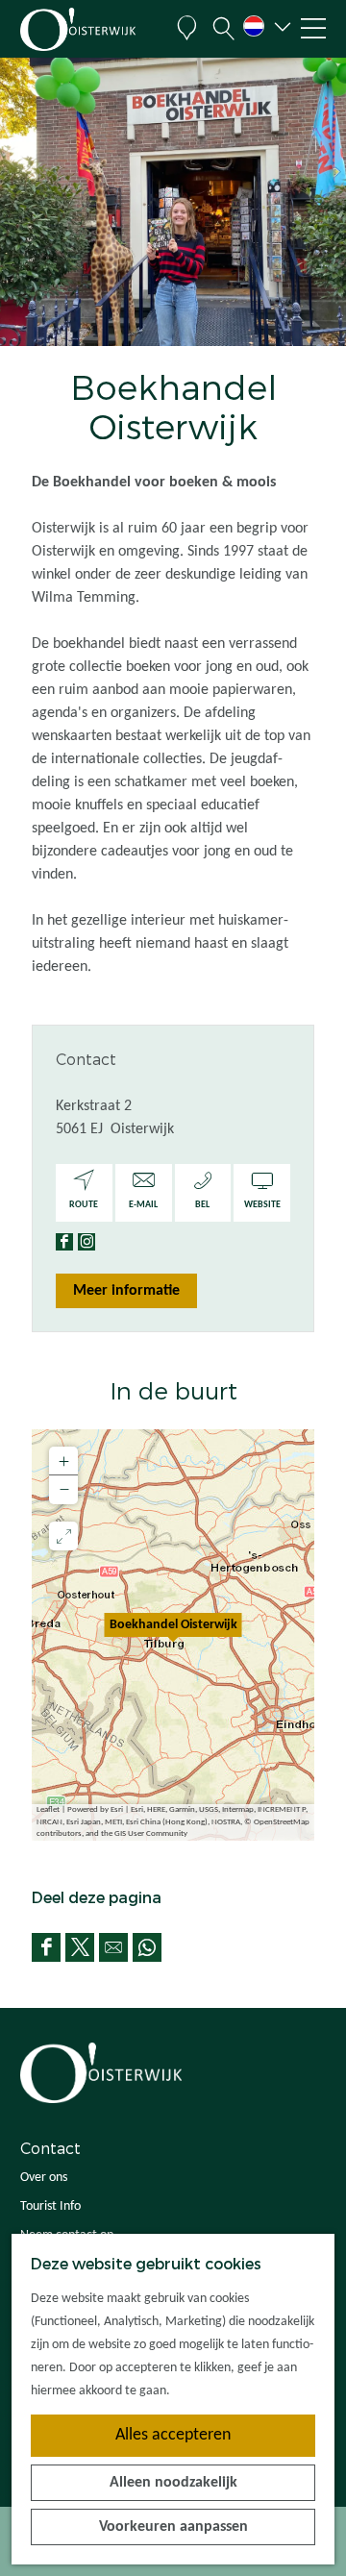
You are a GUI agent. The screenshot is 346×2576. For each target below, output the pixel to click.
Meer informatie (126, 1291)
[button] (173, 1635)
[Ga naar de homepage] (91, 29)
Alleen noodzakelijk (173, 2483)
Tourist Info (50, 2206)
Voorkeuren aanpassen (173, 2527)
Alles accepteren (173, 2435)
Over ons (44, 2178)
